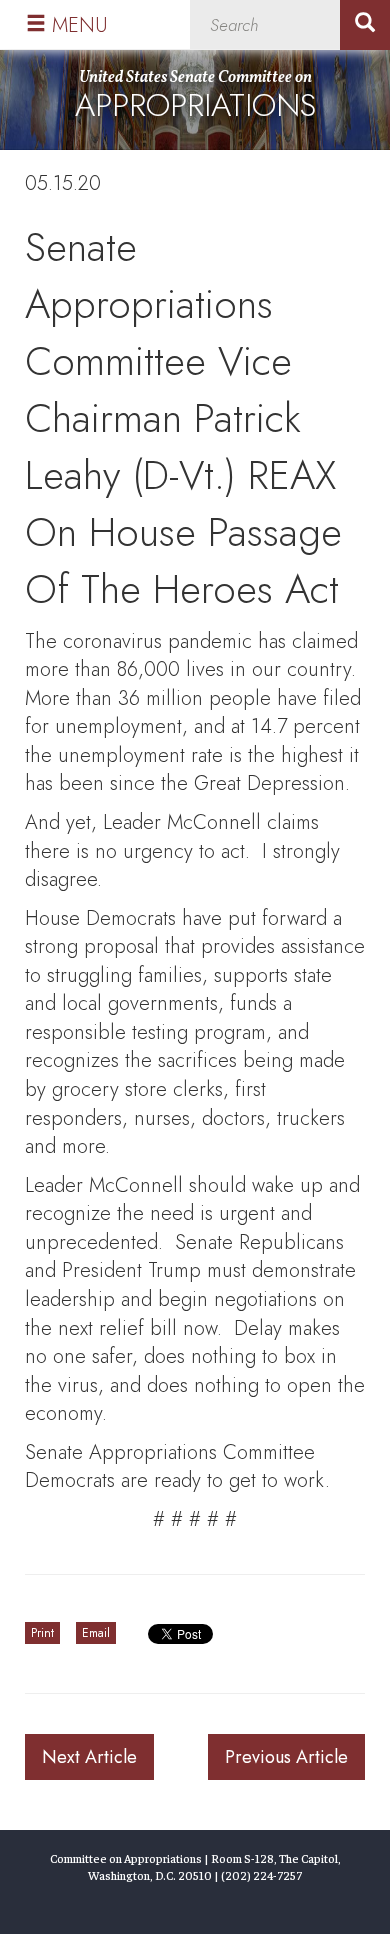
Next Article (89, 1757)
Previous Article (286, 1757)
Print (42, 1633)
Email (96, 1633)
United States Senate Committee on (195, 97)
